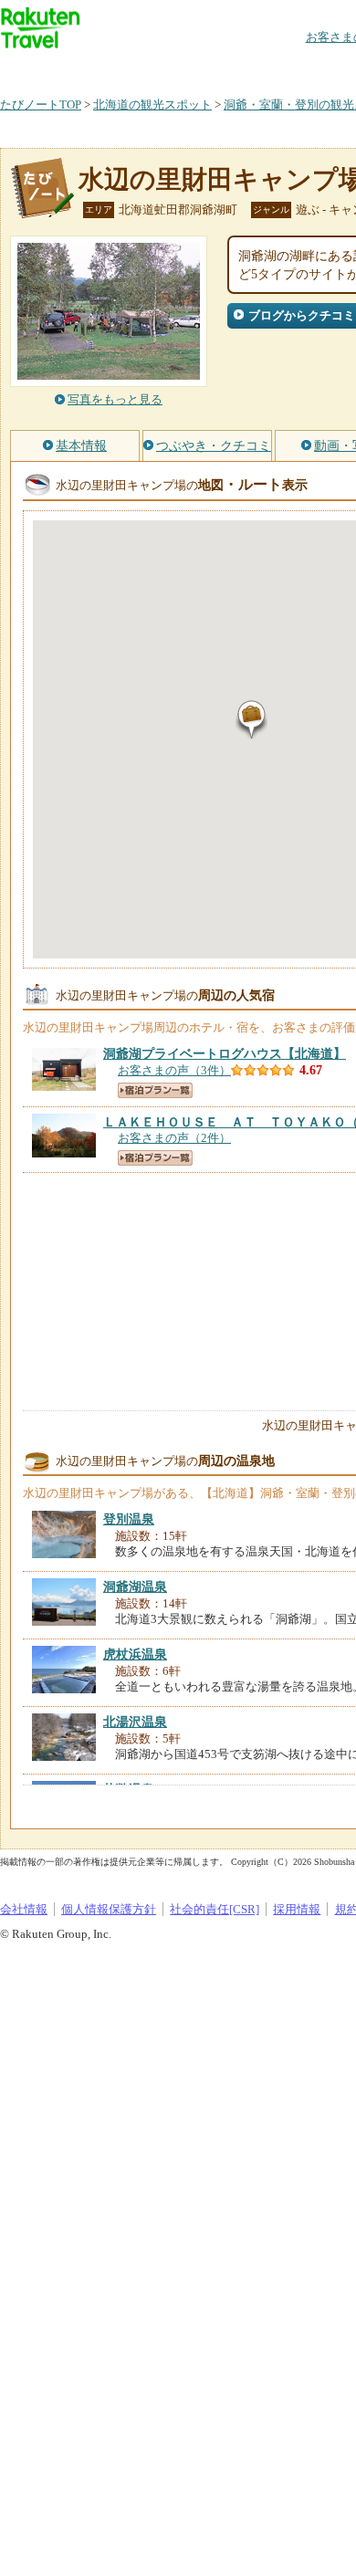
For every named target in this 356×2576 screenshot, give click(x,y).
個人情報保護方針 (109, 1909)
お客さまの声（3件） (174, 1070)
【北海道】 (225, 1053)
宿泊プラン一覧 (155, 1090)
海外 (139, 68)
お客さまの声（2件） (174, 1138)
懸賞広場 (214, 68)
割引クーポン (288, 68)
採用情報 (297, 1909)
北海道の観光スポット (152, 105)
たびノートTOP (41, 105)
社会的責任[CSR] (215, 1909)
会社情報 (24, 1909)
